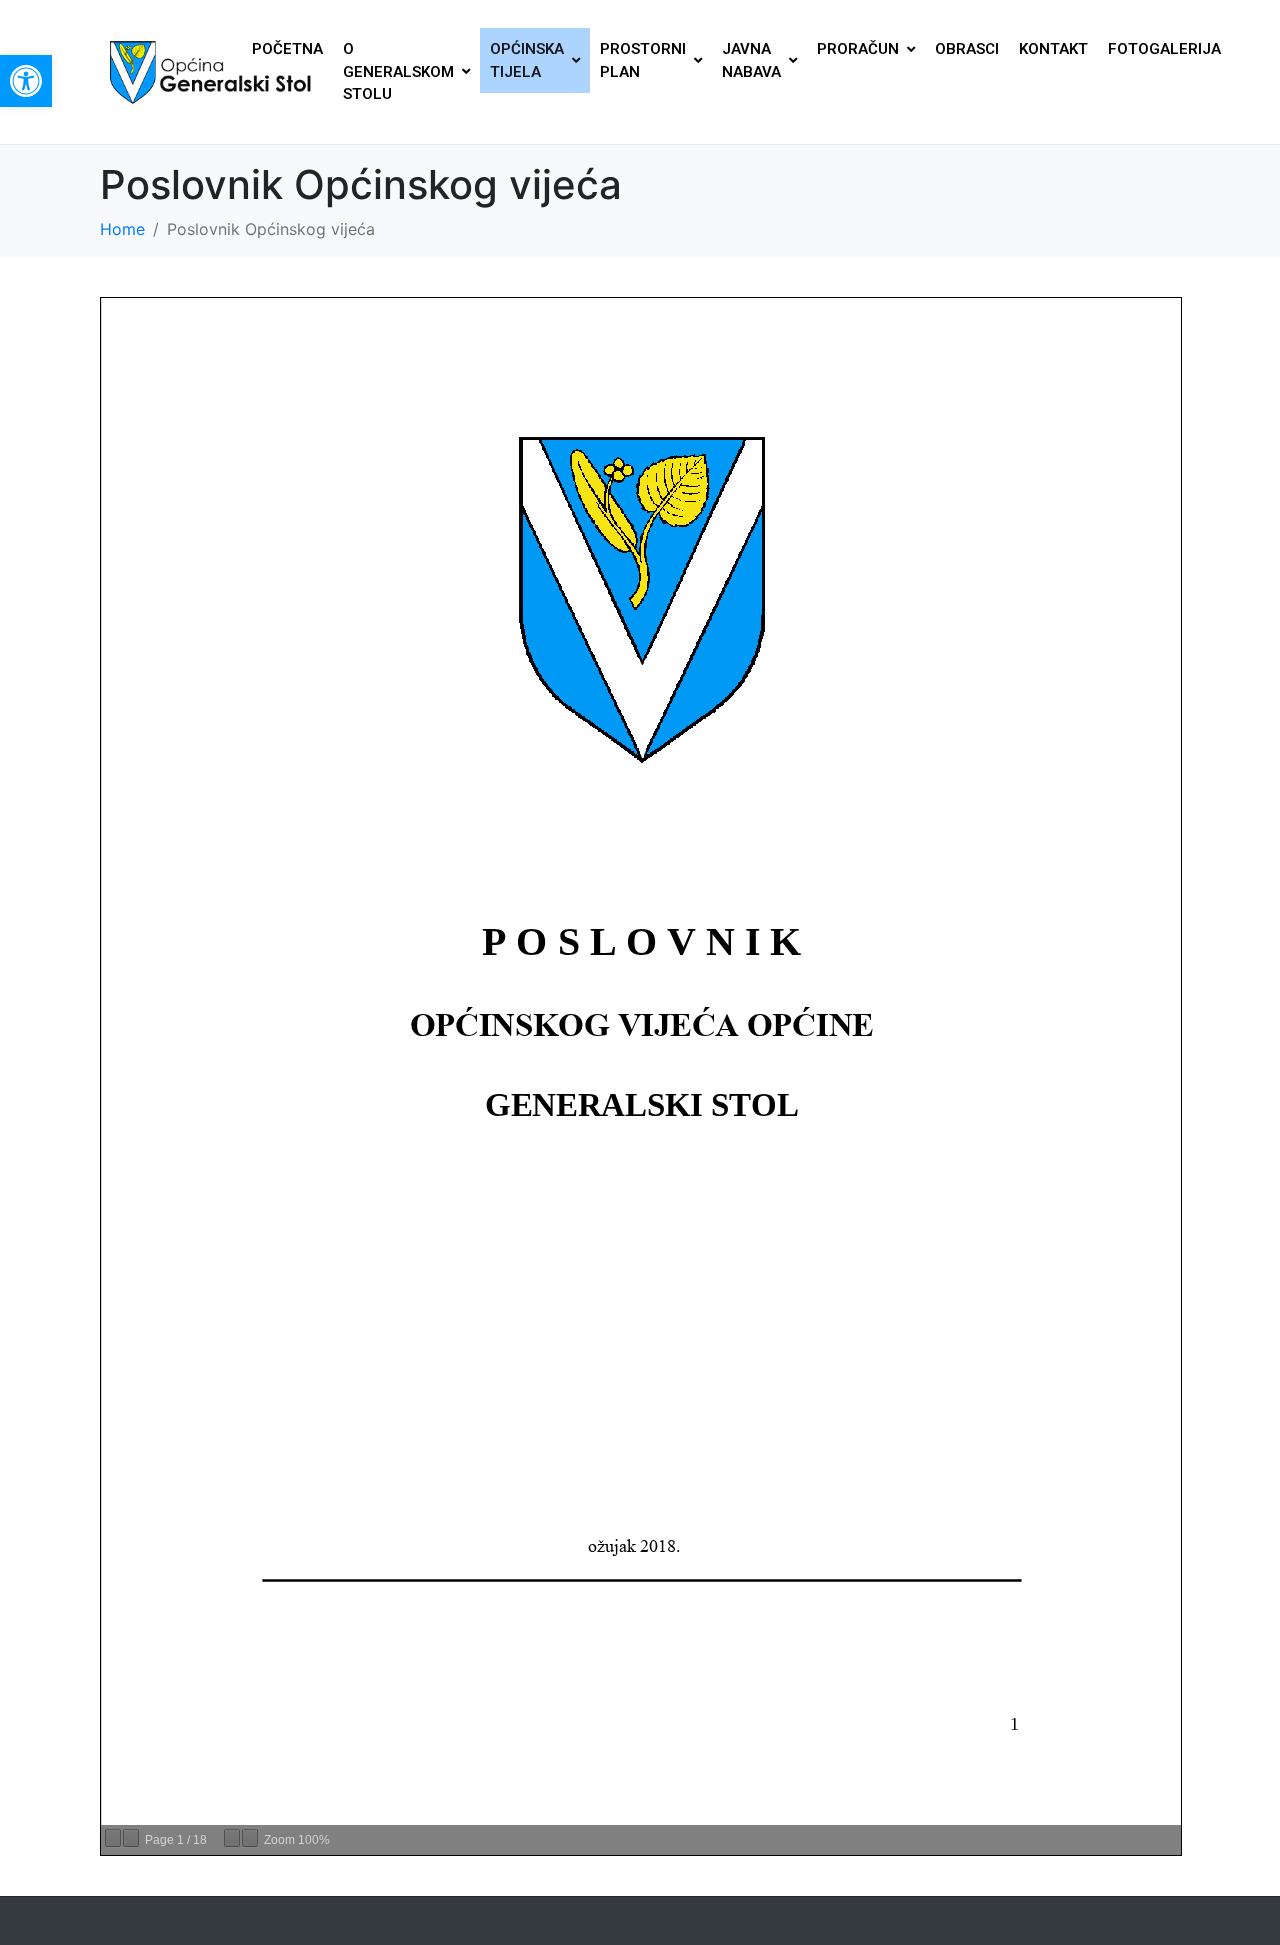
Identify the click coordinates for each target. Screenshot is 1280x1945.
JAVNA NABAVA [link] (751, 60)
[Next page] (131, 1838)
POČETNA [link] (287, 49)
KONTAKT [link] (1053, 49)
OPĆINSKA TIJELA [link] (527, 60)
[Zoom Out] (232, 1838)
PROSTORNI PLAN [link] (643, 60)
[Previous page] (113, 1838)
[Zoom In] (250, 1838)
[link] (26, 81)
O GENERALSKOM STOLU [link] (398, 71)
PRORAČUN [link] (858, 49)
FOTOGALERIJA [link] (1164, 49)
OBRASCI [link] (967, 49)
